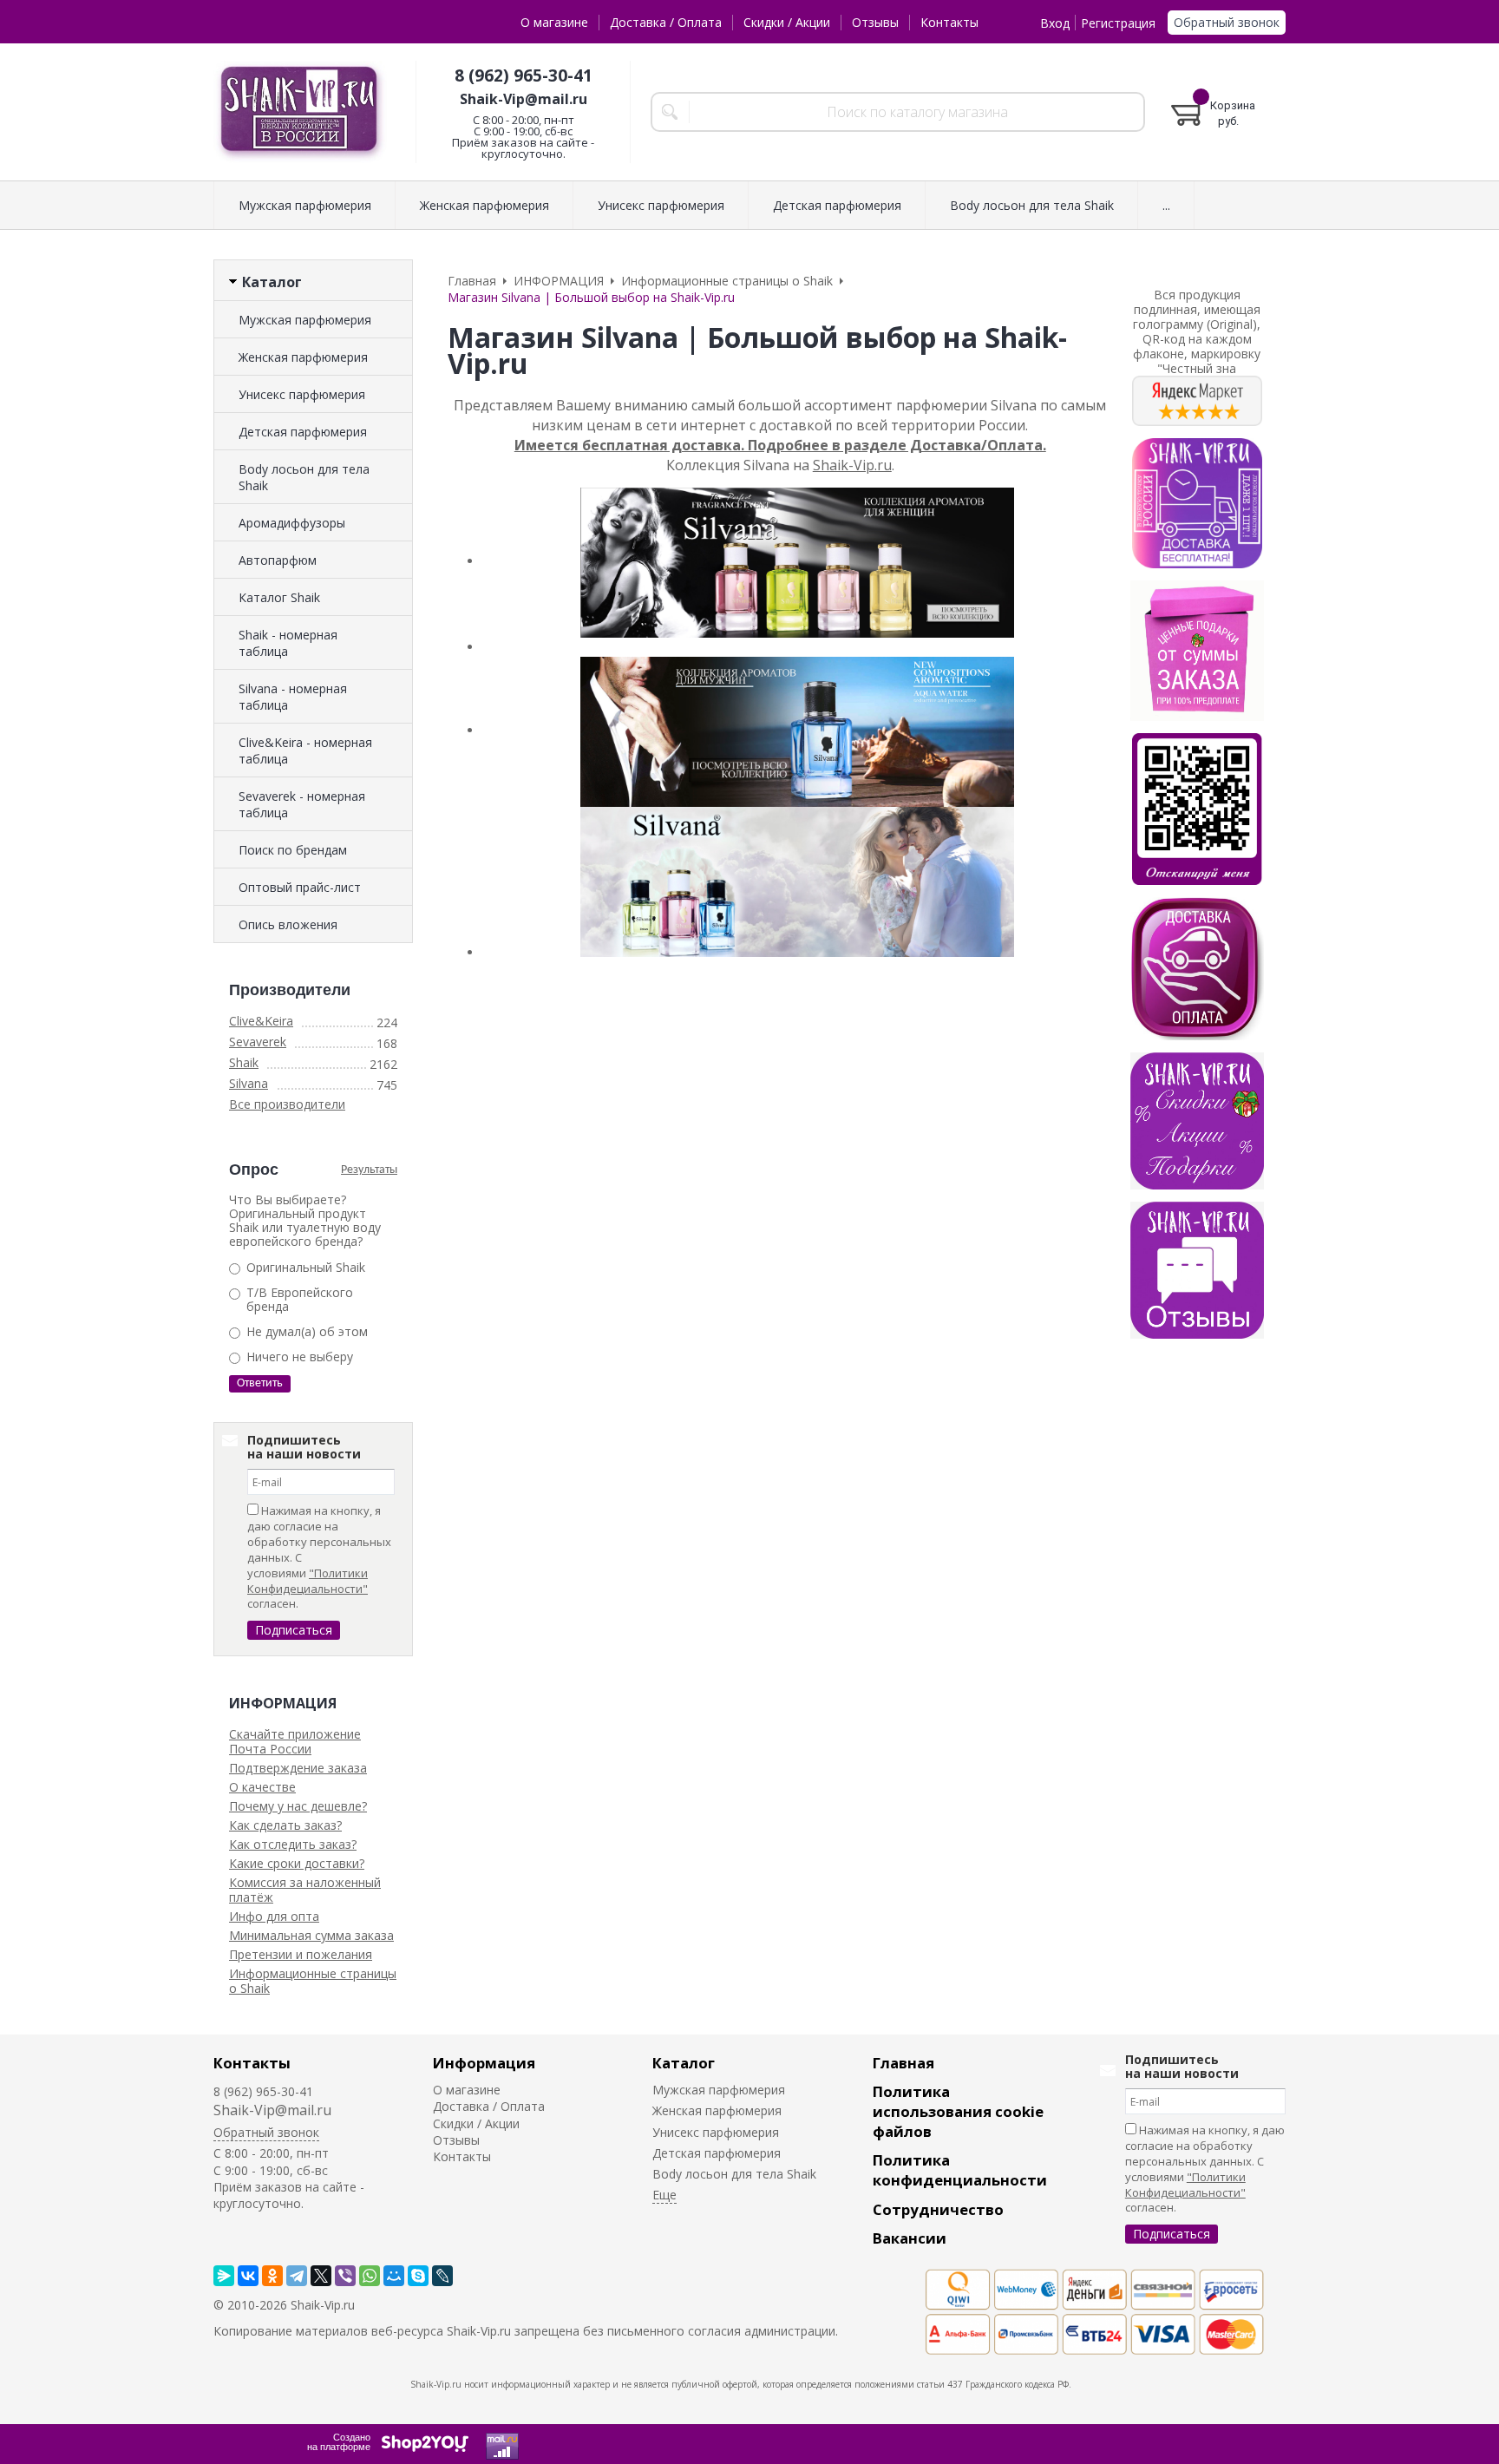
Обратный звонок (1227, 22)
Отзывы (875, 22)
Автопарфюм (278, 560)
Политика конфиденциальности (960, 2170)
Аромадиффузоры (292, 523)
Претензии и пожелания (301, 1954)
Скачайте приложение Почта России (295, 1741)
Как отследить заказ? (293, 1844)
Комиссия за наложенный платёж (305, 1890)
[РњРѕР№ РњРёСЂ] (394, 2276)
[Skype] (418, 2276)
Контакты (949, 22)
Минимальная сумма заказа (311, 1935)
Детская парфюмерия (303, 432)
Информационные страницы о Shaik (313, 1981)
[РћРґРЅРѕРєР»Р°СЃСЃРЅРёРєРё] (272, 2276)
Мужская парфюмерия (305, 320)
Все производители (287, 1104)
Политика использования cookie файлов (958, 2111)
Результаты (369, 1170)
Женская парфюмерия (303, 357)
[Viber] (345, 2276)
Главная (903, 2063)
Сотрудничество (938, 2209)
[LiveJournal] (442, 2276)
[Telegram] (297, 2276)
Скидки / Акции (787, 22)
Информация (484, 2063)
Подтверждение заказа (298, 1768)
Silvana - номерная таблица (293, 697)
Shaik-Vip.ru (852, 465)
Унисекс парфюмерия (302, 394)
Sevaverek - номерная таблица (302, 804)
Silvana (249, 1083)
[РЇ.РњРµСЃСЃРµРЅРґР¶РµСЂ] (224, 2276)
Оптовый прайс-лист (300, 887)
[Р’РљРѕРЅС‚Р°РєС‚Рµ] (248, 2276)
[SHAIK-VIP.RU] (300, 112)
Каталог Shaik (279, 597)
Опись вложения (288, 924)
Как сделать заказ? (285, 1825)
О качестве (262, 1787)
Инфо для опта (274, 1916)
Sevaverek (258, 1042)
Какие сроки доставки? (297, 1863)
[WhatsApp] (370, 2276)
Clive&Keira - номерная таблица (305, 750)
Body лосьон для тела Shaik (304, 477)
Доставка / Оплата (666, 22)
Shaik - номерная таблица (288, 643)
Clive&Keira (261, 1021)
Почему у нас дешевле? (298, 1806)
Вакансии (910, 2238)
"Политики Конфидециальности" (308, 1581)
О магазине (554, 22)
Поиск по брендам (293, 850)
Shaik (244, 1062)
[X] (321, 2276)
